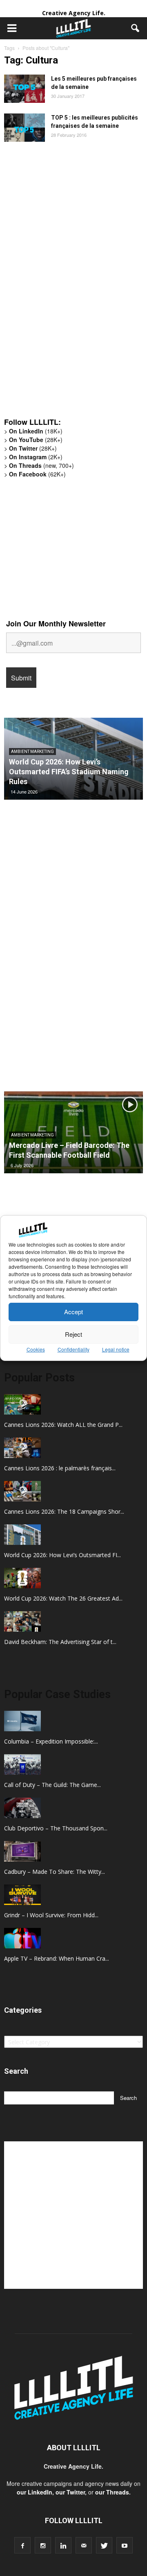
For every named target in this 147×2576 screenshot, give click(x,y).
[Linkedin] (63, 2545)
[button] (136, 28)
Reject (73, 1334)
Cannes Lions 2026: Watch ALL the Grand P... (63, 1425)
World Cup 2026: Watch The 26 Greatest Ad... (63, 1598)
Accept (73, 1312)
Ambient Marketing (32, 752)
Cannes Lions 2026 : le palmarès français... (60, 1468)
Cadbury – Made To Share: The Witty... (55, 1872)
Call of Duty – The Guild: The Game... (52, 1785)
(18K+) (36, 431)
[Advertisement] (65, 284)
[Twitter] (104, 2545)
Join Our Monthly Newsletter (56, 624)
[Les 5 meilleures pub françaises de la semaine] (24, 89)
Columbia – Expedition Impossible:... (51, 1741)
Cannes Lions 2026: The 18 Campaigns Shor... (64, 1511)
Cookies (36, 1349)
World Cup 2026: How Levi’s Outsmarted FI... (62, 1555)
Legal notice (116, 1349)
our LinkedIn (35, 2492)
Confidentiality (73, 1349)
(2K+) (36, 457)
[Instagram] (43, 2545)
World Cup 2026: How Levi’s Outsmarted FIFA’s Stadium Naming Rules (69, 772)
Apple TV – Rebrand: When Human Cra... (57, 1958)
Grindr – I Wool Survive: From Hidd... (51, 1915)
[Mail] (84, 2545)
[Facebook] (22, 2545)
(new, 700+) (41, 465)
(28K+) (36, 440)
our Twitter (70, 2492)
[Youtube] (125, 2545)
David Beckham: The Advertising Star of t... (60, 1642)
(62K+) (37, 474)
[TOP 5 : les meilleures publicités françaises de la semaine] (24, 128)
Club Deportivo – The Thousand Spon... (56, 1828)
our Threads (112, 2492)
